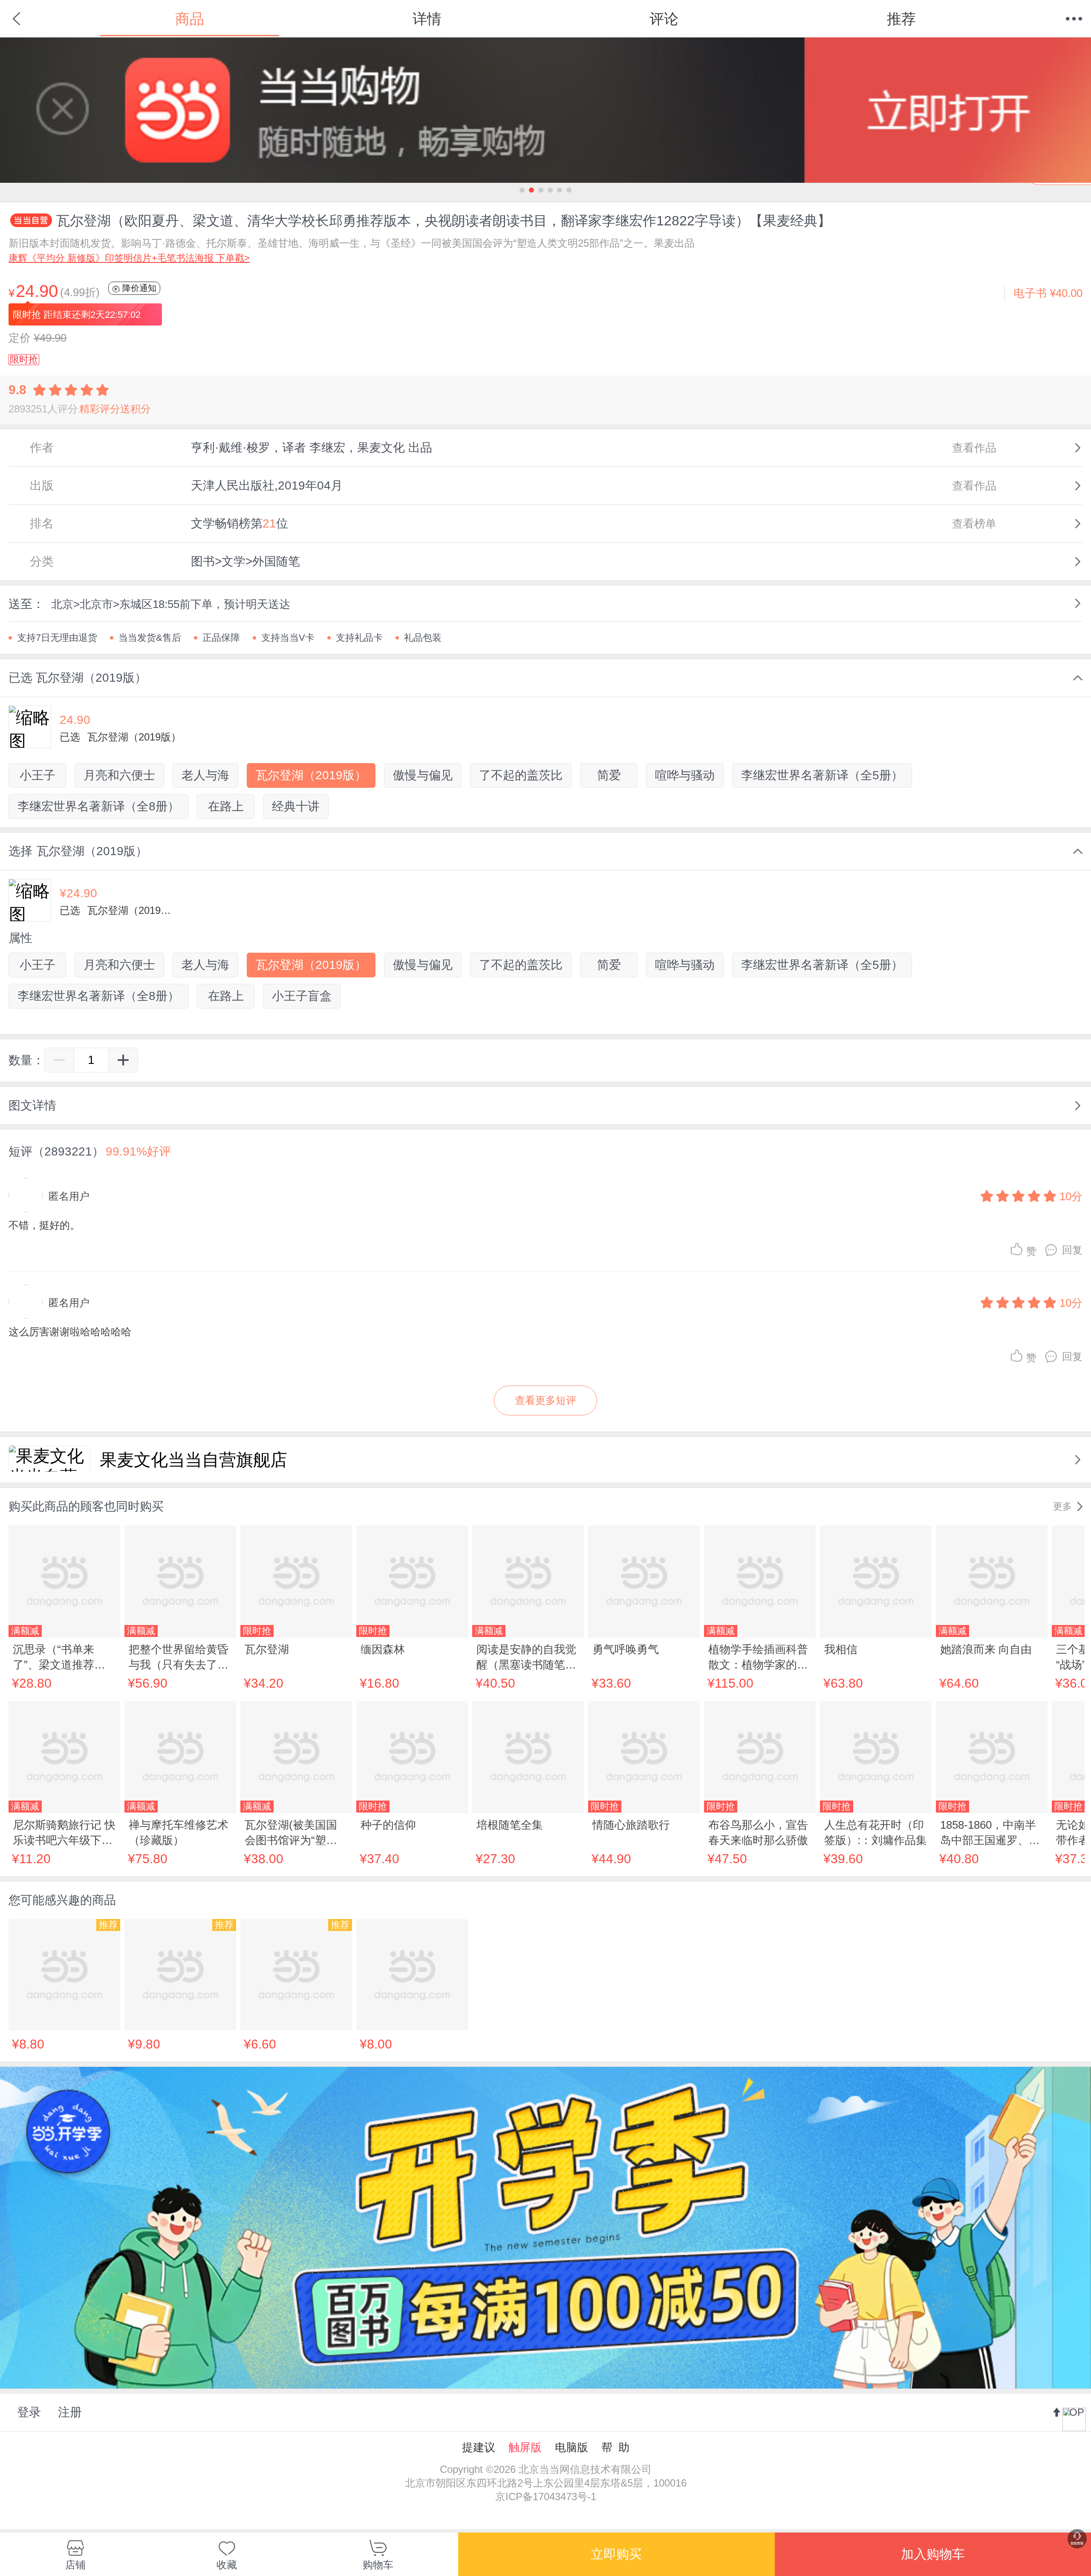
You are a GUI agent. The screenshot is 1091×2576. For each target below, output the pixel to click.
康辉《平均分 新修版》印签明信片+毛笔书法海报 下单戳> (129, 258)
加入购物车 (933, 2554)
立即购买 (616, 2554)
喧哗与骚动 (685, 775)
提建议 (479, 2447)
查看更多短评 (545, 1400)
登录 (29, 2412)
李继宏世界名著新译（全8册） (98, 806)
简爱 (609, 775)
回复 (1072, 1250)
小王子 (38, 775)
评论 (664, 19)
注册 (70, 2412)
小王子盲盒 (302, 996)
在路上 (226, 806)
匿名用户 (69, 1196)
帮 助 (615, 2447)
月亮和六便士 (119, 775)
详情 (427, 19)
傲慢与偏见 (423, 775)
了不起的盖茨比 (521, 775)
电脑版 (571, 2447)
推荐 (901, 19)
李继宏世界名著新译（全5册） (822, 775)
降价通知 (138, 288)
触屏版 (525, 2447)
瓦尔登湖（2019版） (311, 775)
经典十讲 (296, 806)
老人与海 (205, 775)
